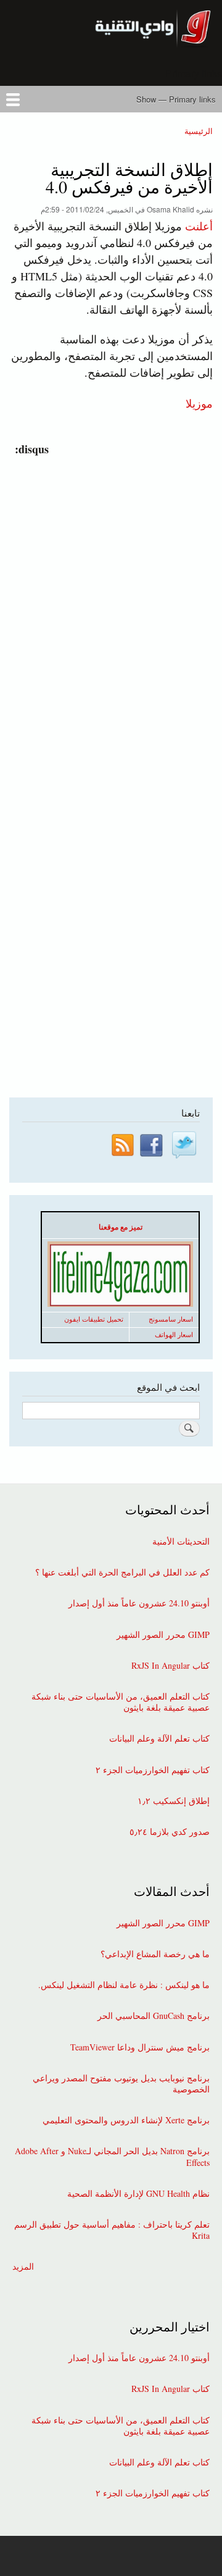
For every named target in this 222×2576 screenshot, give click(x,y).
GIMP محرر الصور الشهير (163, 1635)
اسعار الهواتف (174, 1335)
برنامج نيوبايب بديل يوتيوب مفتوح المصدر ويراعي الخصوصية (121, 2084)
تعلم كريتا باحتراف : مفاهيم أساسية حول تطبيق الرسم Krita (112, 2230)
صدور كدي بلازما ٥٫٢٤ (170, 1832)
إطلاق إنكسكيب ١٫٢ (174, 1801)
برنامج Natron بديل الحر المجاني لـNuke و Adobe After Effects (112, 2157)
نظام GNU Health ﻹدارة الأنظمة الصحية (138, 2194)
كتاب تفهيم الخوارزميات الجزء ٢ (153, 1770)
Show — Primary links (176, 99)
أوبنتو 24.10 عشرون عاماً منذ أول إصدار (139, 1603)
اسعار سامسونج (171, 1319)
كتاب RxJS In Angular (171, 1666)
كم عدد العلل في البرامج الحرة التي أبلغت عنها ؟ (122, 1572)
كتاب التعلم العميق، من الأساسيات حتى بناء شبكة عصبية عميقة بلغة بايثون (121, 1702)
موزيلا (199, 403)
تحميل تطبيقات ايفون (94, 1319)
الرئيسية (199, 131)
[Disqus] (108, 612)
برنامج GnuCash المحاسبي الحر (154, 2016)
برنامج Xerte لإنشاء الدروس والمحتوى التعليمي (126, 2120)
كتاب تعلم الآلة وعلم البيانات (159, 1739)
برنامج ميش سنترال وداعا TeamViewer (140, 2047)
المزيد (23, 2267)
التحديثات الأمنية (181, 1542)
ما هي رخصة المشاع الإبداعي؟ (155, 1954)
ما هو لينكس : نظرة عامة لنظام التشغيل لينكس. (124, 1985)
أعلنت (199, 226)
